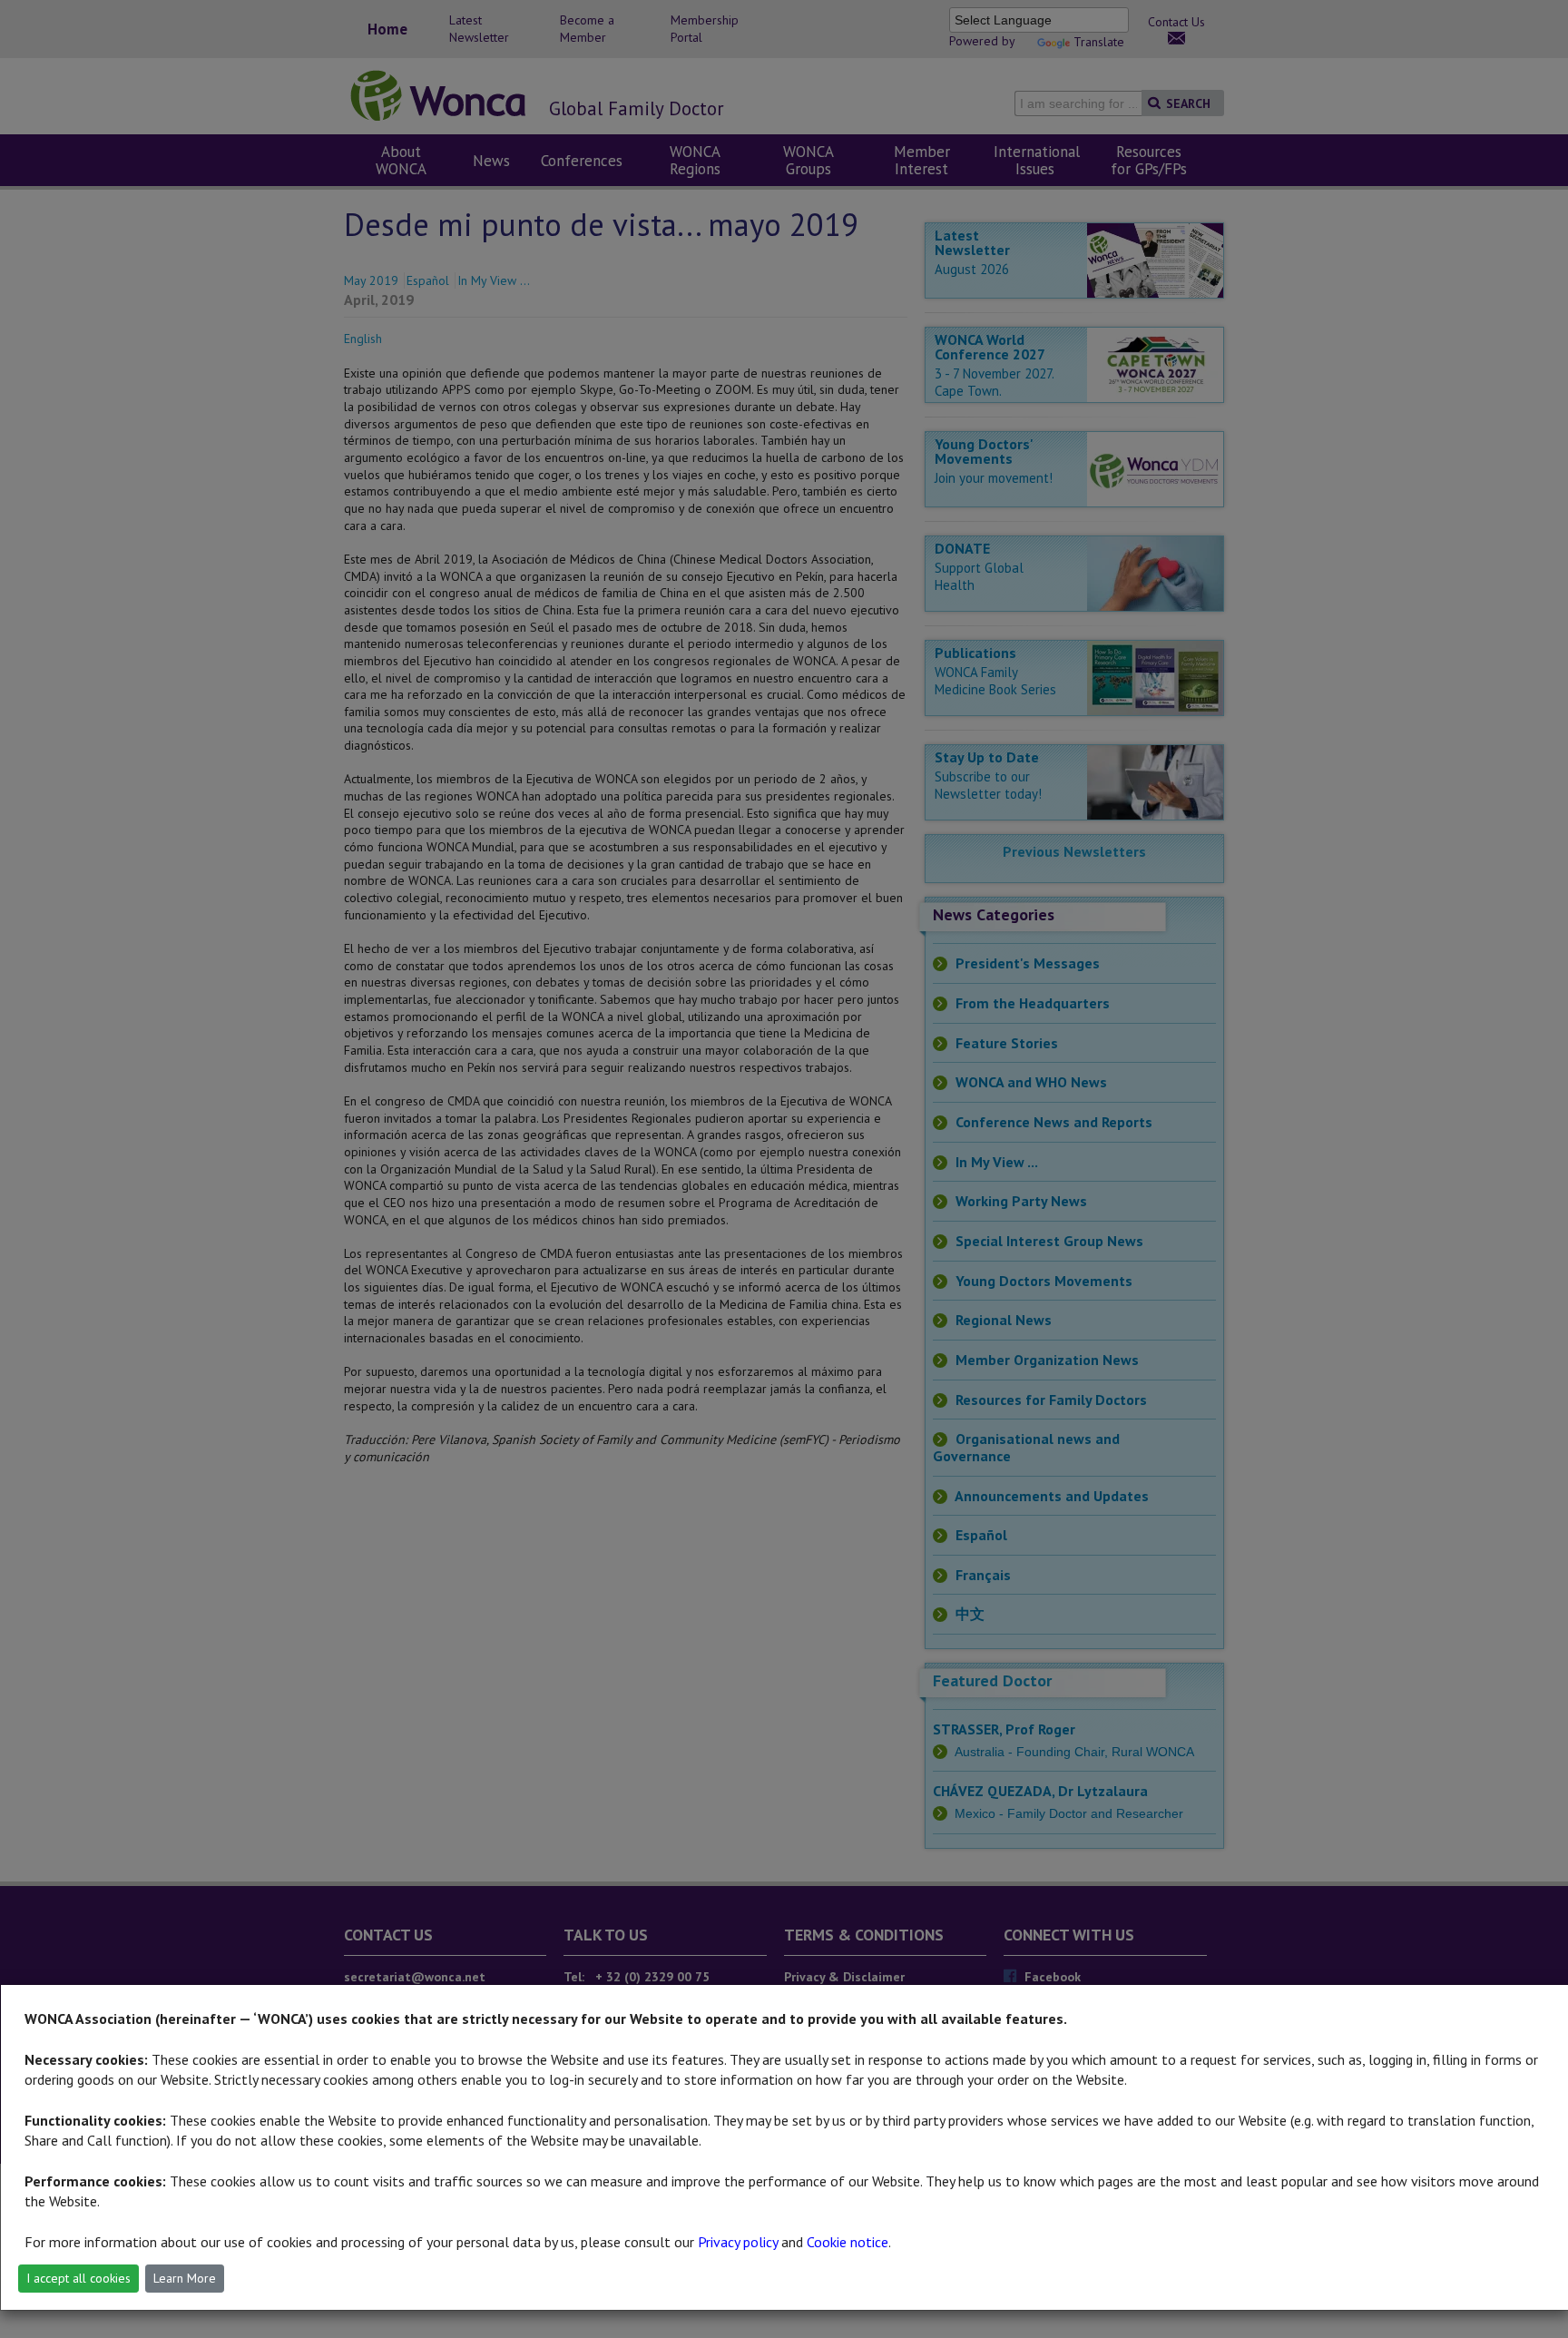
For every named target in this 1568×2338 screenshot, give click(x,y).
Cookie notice (848, 2242)
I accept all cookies (78, 2278)
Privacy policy (738, 2242)
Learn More (185, 2278)
